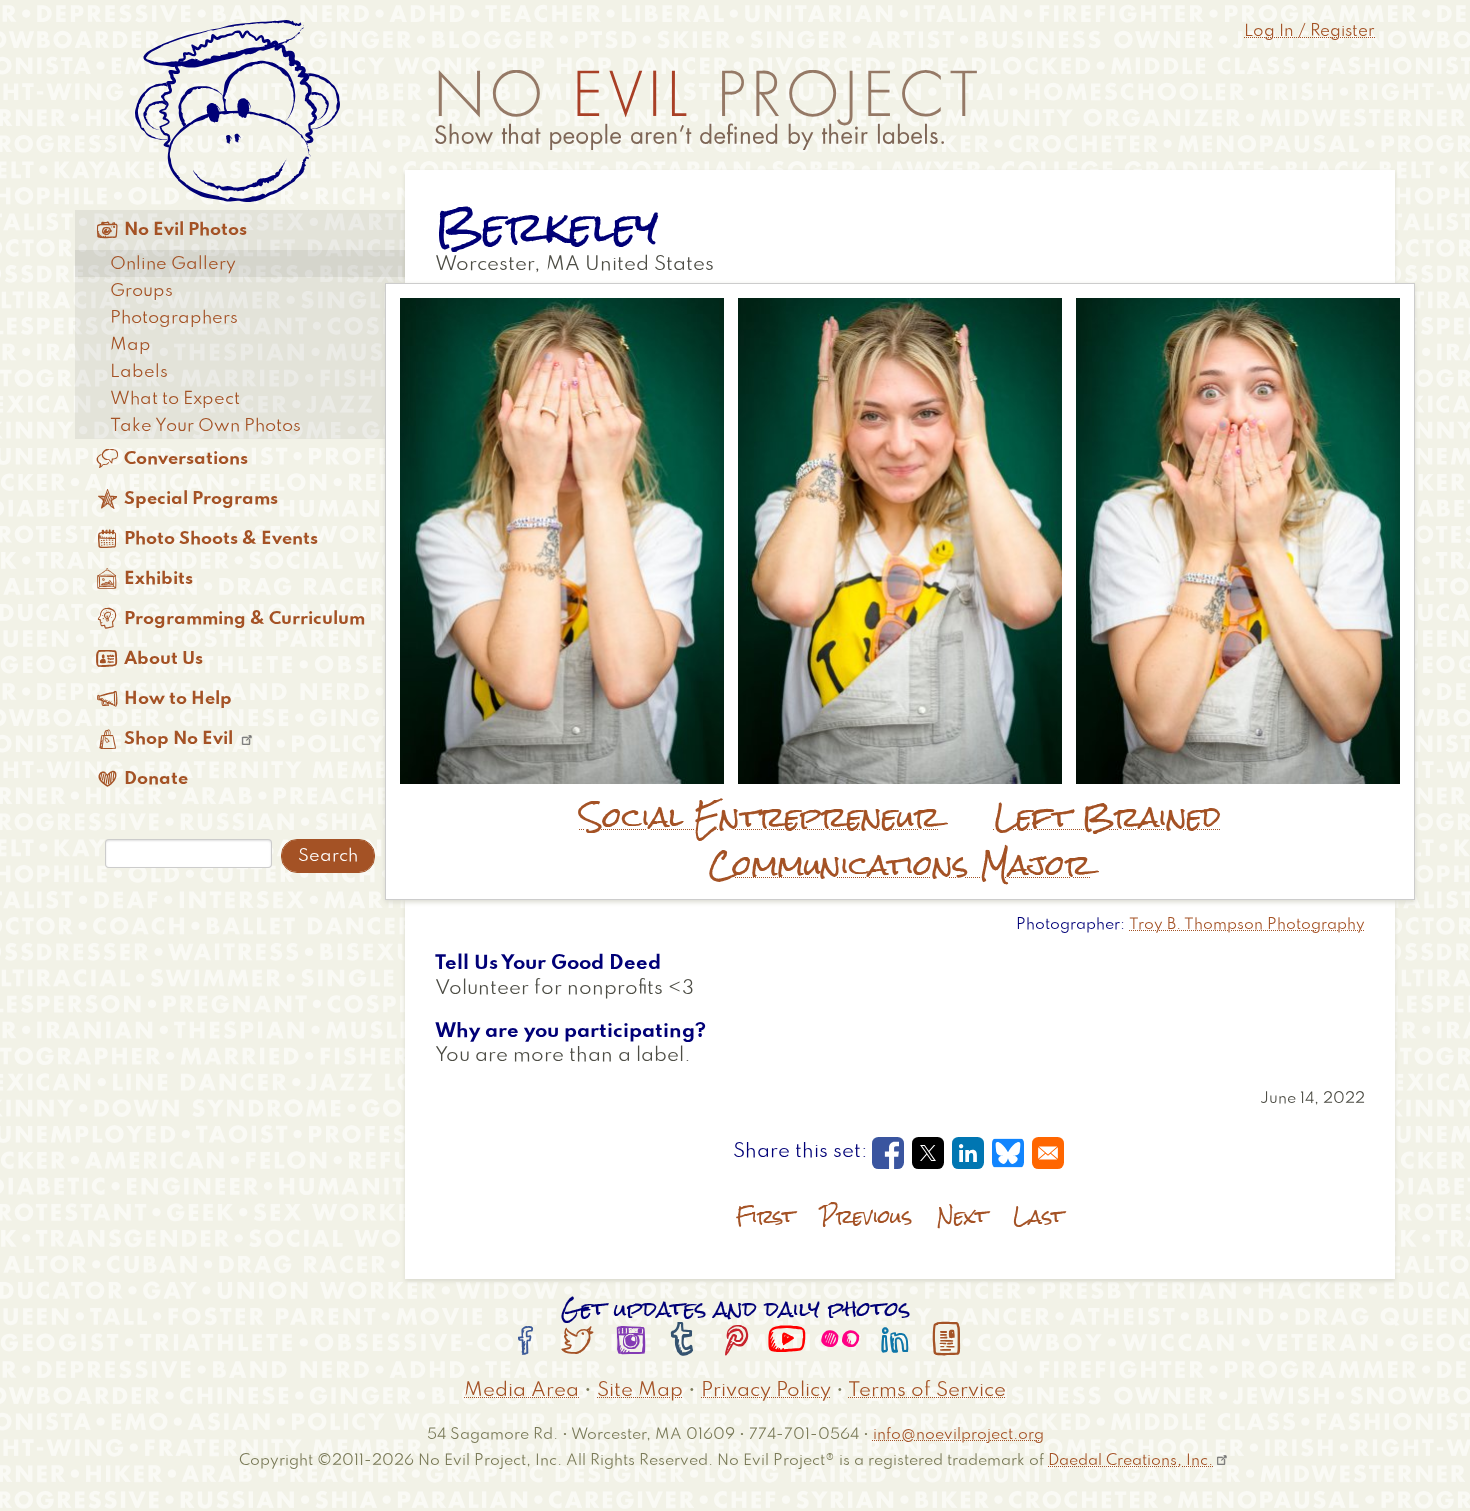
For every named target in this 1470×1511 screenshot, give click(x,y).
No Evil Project (706, 110)
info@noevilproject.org (958, 1434)
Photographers (174, 318)
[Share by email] (1048, 1153)
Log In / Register (1309, 31)
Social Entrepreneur (760, 817)
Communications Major (900, 865)
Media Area (521, 1391)
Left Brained (1107, 817)
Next (962, 1216)
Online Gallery (173, 264)
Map (130, 345)
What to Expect (175, 399)
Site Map (640, 1391)
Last (1038, 1216)
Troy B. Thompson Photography (1247, 925)
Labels (139, 372)
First (765, 1216)
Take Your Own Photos (205, 426)
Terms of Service (927, 1391)
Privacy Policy (766, 1391)
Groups (141, 291)
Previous (866, 1216)
